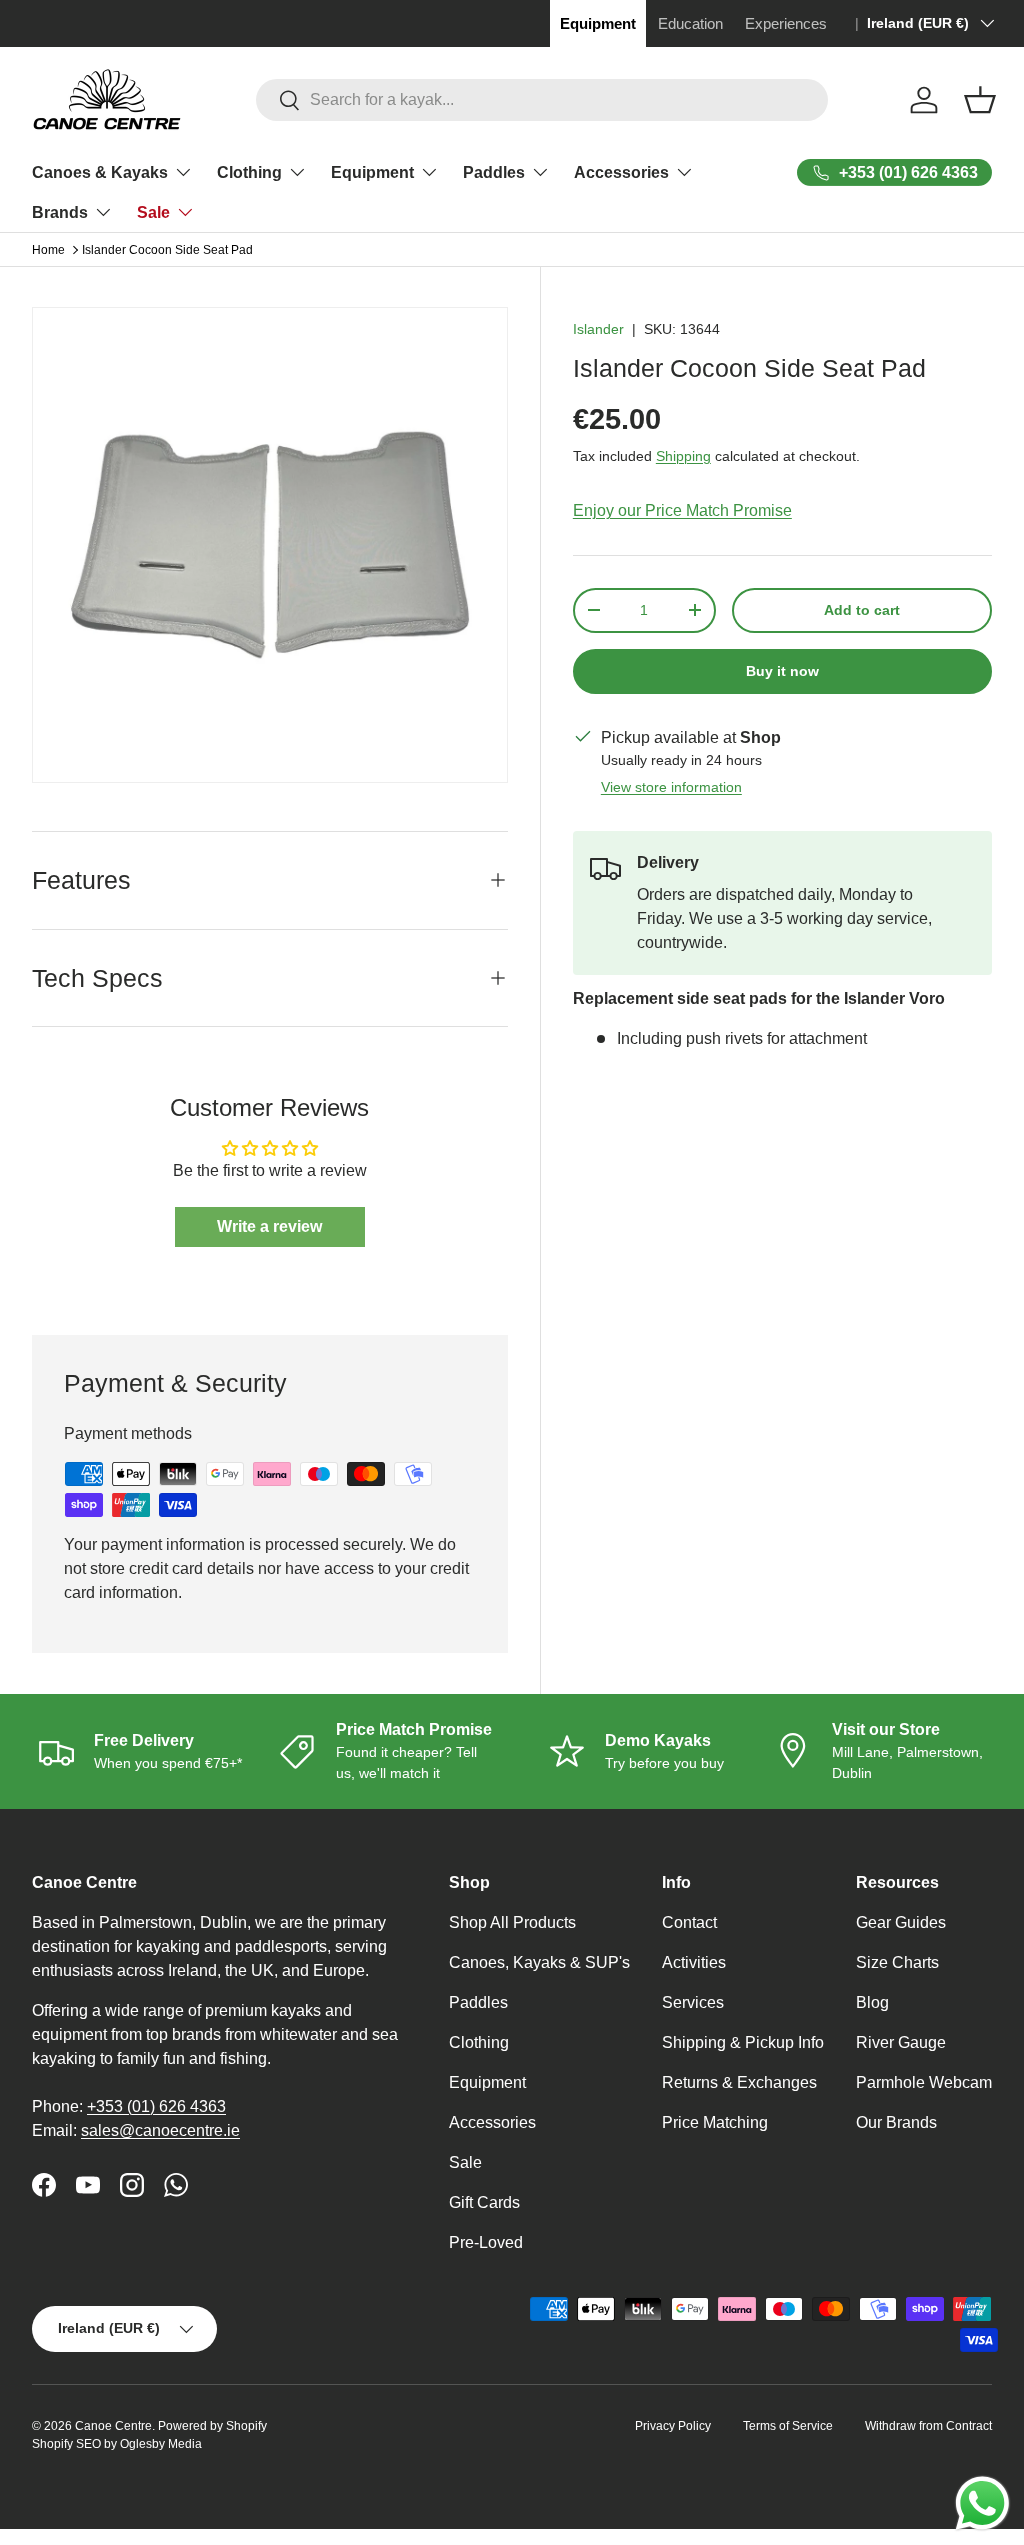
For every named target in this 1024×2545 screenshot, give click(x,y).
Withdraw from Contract (928, 2426)
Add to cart (862, 610)
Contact (689, 1922)
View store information (671, 787)
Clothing (479, 2042)
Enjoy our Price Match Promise (682, 510)
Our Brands (896, 2122)
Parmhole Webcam (924, 2082)
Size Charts (897, 1962)
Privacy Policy (673, 2426)
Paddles (478, 2002)
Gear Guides (901, 1922)
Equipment (487, 2082)
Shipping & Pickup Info (743, 2042)
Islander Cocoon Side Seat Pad (167, 250)
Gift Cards (484, 2202)
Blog (872, 2002)
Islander (598, 329)
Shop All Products (512, 1922)
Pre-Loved (486, 2242)
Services (693, 2002)
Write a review (269, 1226)
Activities (694, 1962)
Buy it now (782, 671)
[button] (980, 100)
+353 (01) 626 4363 (156, 2106)
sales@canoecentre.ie (160, 2130)
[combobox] (542, 100)
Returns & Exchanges (739, 2082)
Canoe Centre (113, 2426)
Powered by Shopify (212, 2426)
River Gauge (901, 2042)
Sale (465, 2162)
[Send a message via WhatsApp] (982, 2503)
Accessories (492, 2122)
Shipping (683, 456)
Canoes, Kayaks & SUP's (539, 1962)
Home (48, 250)
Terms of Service (788, 2426)
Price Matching (715, 2122)
